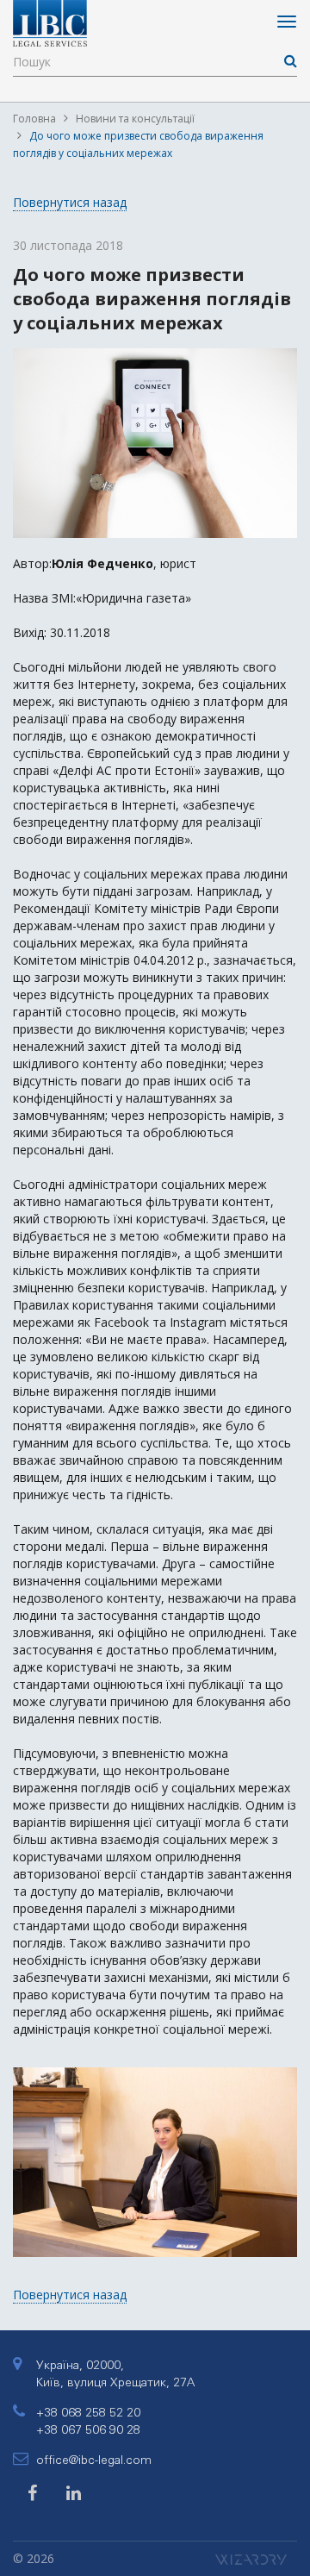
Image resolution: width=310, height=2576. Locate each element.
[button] (282, 2071)
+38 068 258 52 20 (88, 2412)
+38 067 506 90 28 (88, 2429)
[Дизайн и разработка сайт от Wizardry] (256, 2558)
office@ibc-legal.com (94, 2460)
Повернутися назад (70, 202)
